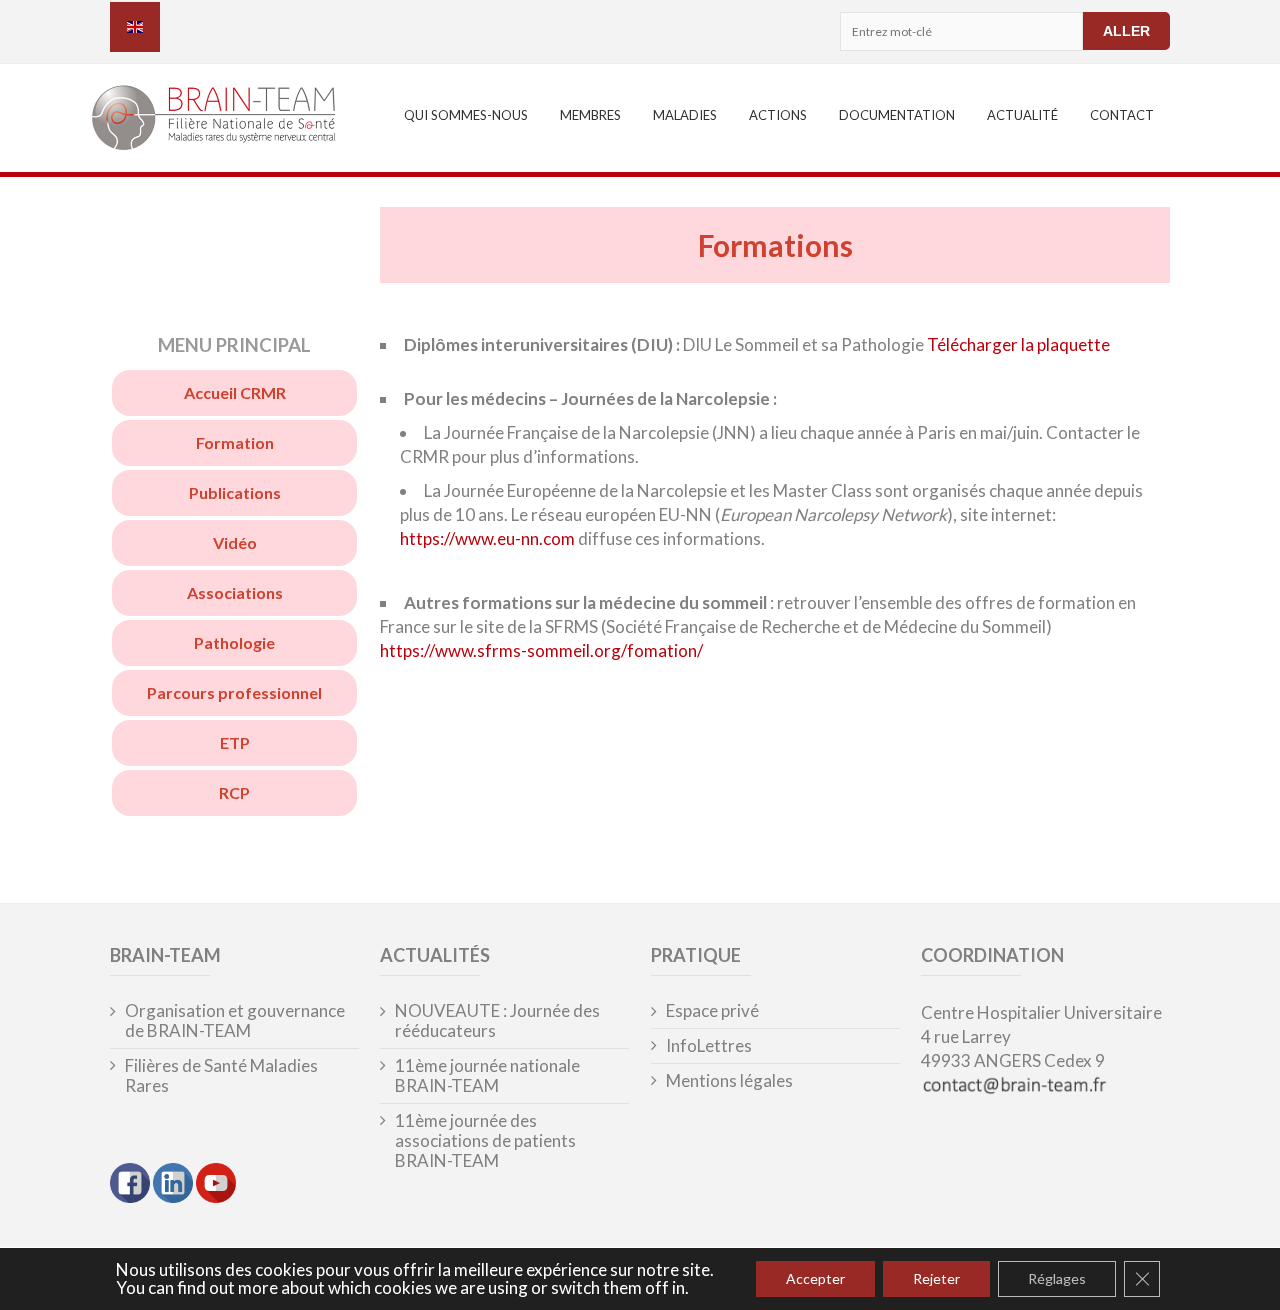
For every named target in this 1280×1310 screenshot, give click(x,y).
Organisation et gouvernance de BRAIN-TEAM (235, 1021)
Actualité (1022, 115)
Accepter (815, 1278)
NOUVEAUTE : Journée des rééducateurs (497, 1021)
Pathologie (234, 642)
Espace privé (712, 1011)
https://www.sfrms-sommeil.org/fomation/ (541, 650)
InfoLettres (709, 1046)
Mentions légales (729, 1081)
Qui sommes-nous (466, 115)
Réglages (1057, 1278)
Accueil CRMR (235, 392)
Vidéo (235, 542)
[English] (135, 27)
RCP (234, 792)
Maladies (685, 115)
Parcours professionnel (234, 692)
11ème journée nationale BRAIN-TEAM (487, 1076)
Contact (1122, 115)
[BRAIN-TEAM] (226, 120)
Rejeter (936, 1278)
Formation (235, 442)
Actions (778, 115)
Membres (590, 115)
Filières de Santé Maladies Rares (221, 1076)
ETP (235, 742)
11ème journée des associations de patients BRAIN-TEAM (485, 1141)
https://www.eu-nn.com (487, 538)
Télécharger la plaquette (1018, 344)
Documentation (897, 115)
